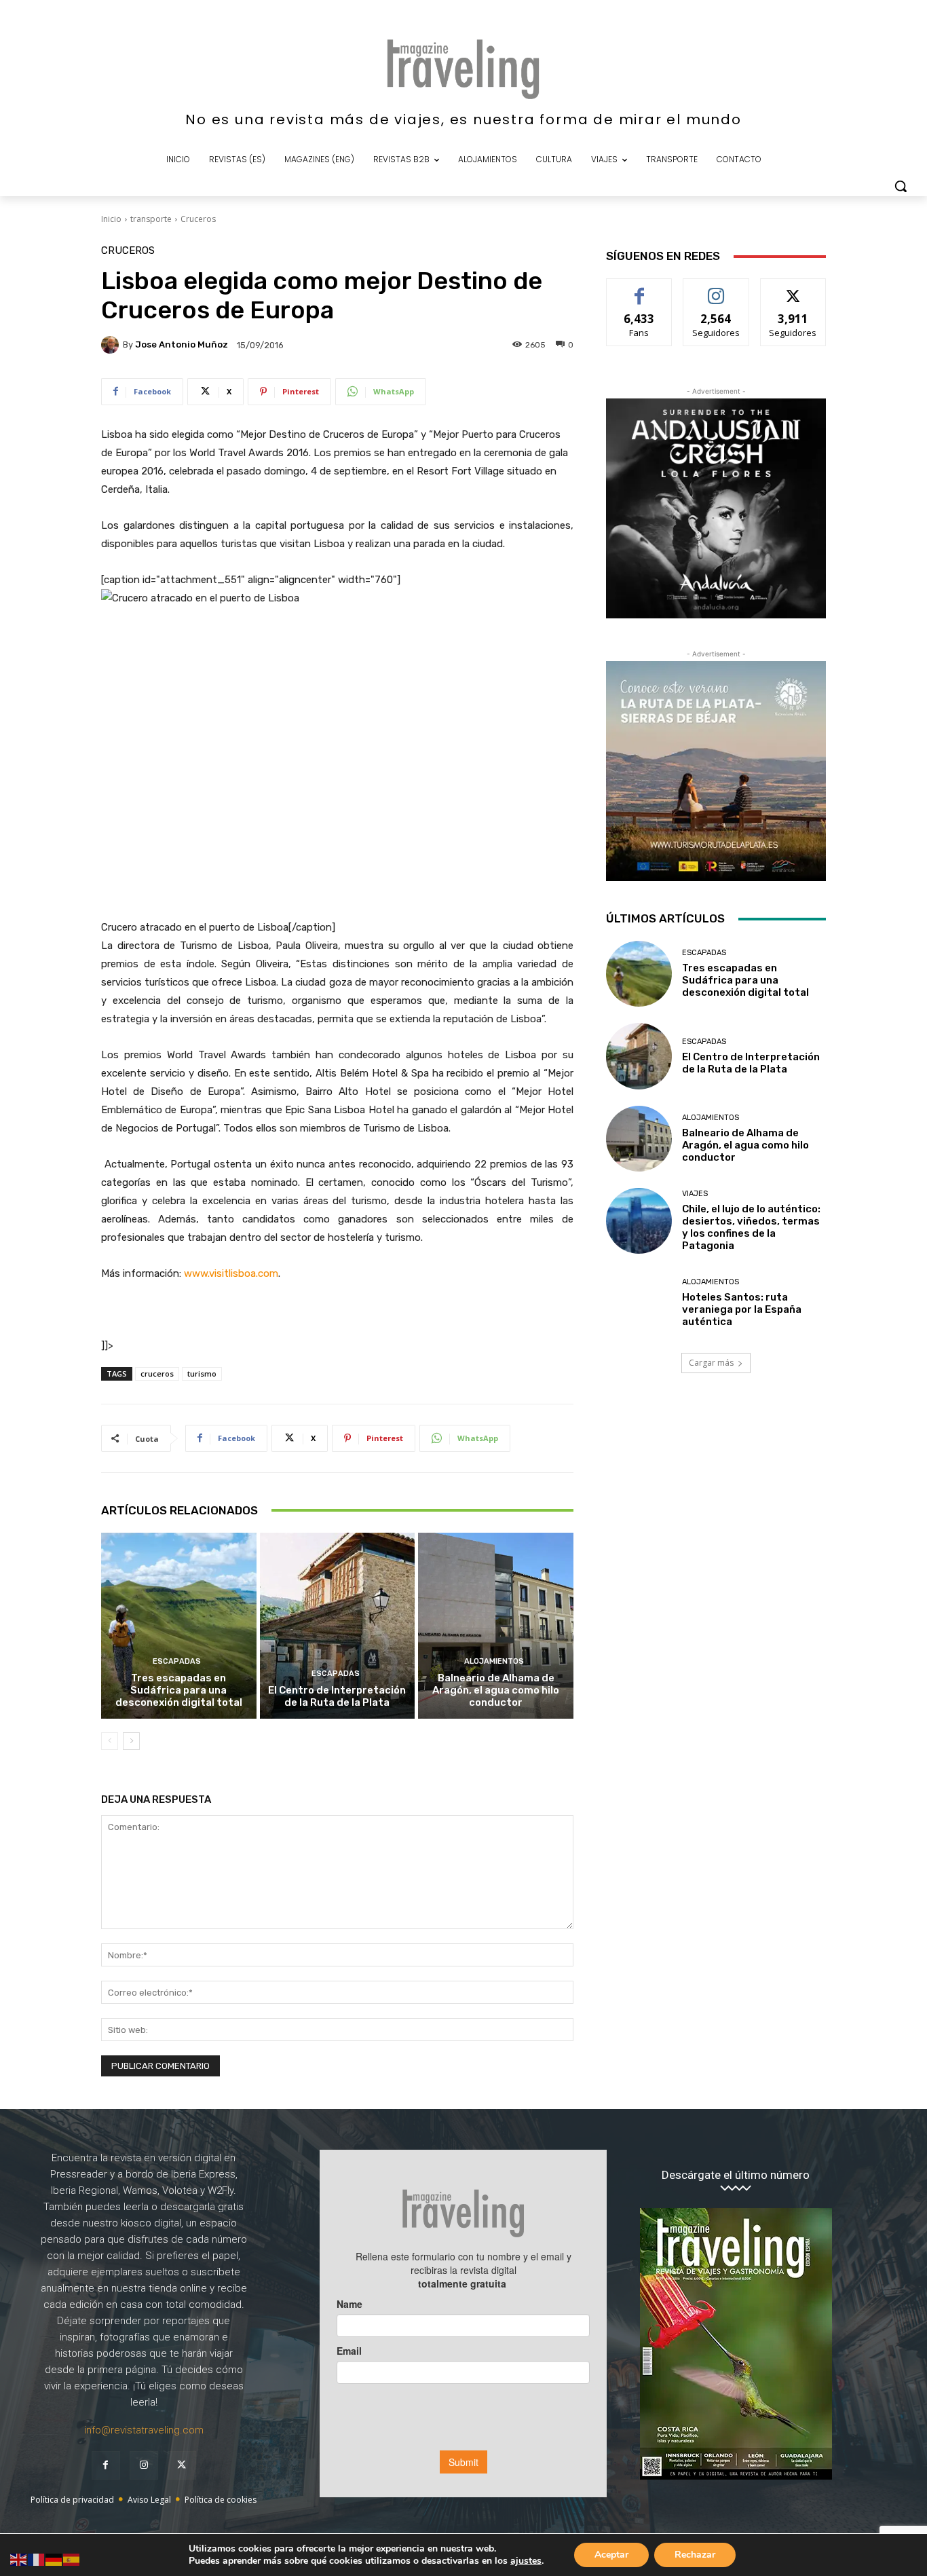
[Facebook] (106, 2465)
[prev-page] (110, 1741)
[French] (37, 2559)
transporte (151, 219)
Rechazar (695, 2555)
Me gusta (640, 289)
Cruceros (198, 219)
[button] (901, 186)
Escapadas (177, 1661)
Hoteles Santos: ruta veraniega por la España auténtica (742, 1309)
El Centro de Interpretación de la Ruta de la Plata (337, 1696)
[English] (19, 2559)
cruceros (157, 1374)
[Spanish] (72, 2559)
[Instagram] (144, 2465)
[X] (182, 2465)
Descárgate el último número (736, 2175)
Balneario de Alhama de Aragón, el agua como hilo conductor (496, 1690)
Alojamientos (494, 1661)
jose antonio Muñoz (182, 344)
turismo (202, 1374)
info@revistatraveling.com (144, 2430)
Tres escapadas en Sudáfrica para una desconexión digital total (179, 1690)
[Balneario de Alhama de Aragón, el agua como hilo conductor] (496, 1626)
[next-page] (131, 1741)
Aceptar (611, 2555)
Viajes (695, 1194)
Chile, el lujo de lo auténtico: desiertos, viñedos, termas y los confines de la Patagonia (751, 1227)
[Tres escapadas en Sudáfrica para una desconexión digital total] (179, 1626)
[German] (54, 2559)
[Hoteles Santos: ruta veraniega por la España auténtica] (639, 1303)
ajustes (526, 2561)
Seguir (716, 289)
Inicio (111, 219)
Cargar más (711, 1363)
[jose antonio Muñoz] (112, 345)
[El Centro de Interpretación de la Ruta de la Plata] (338, 1626)
